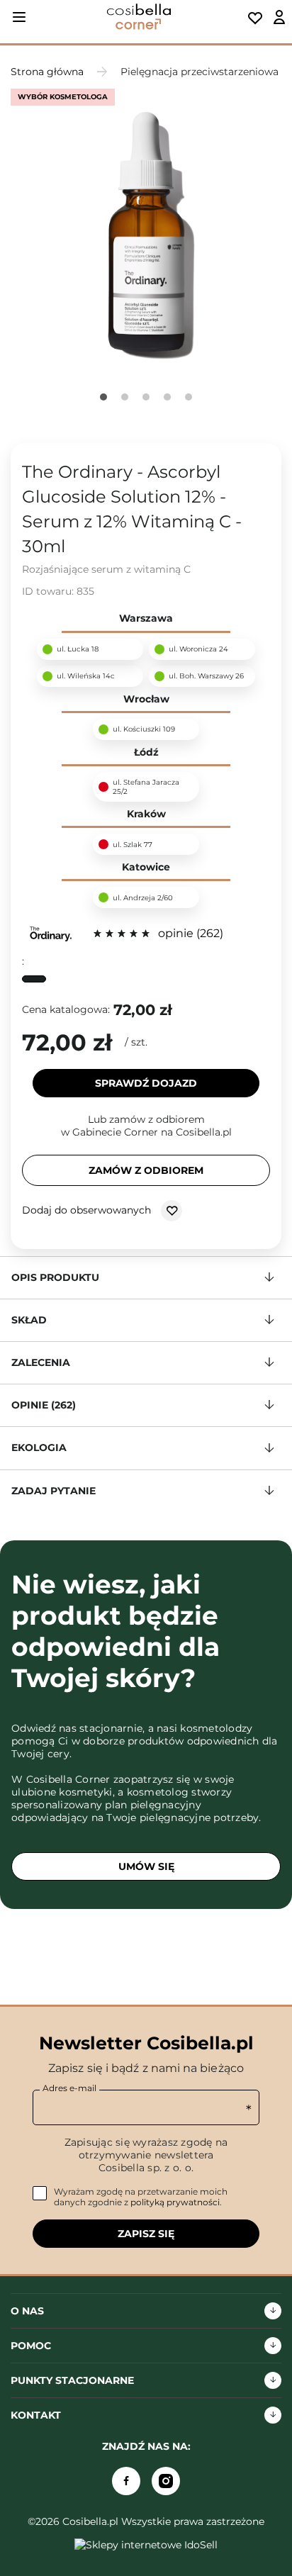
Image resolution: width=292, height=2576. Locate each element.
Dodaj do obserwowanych (88, 1209)
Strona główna (47, 72)
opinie (189, 933)
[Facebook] (126, 2481)
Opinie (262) (44, 1405)
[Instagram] (166, 2481)
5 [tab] (189, 397)
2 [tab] (125, 397)
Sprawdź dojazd (146, 1083)
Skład (29, 1320)
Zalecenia (41, 1362)
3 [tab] (146, 397)
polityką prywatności (175, 2202)
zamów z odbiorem (146, 1170)
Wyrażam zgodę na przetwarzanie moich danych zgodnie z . (141, 2197)
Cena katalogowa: (66, 1009)
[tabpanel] (146, 231)
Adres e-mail (69, 2088)
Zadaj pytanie (54, 1491)
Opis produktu (55, 1277)
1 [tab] (103, 397)
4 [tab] (167, 397)
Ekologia (39, 1447)
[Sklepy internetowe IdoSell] (146, 2545)
